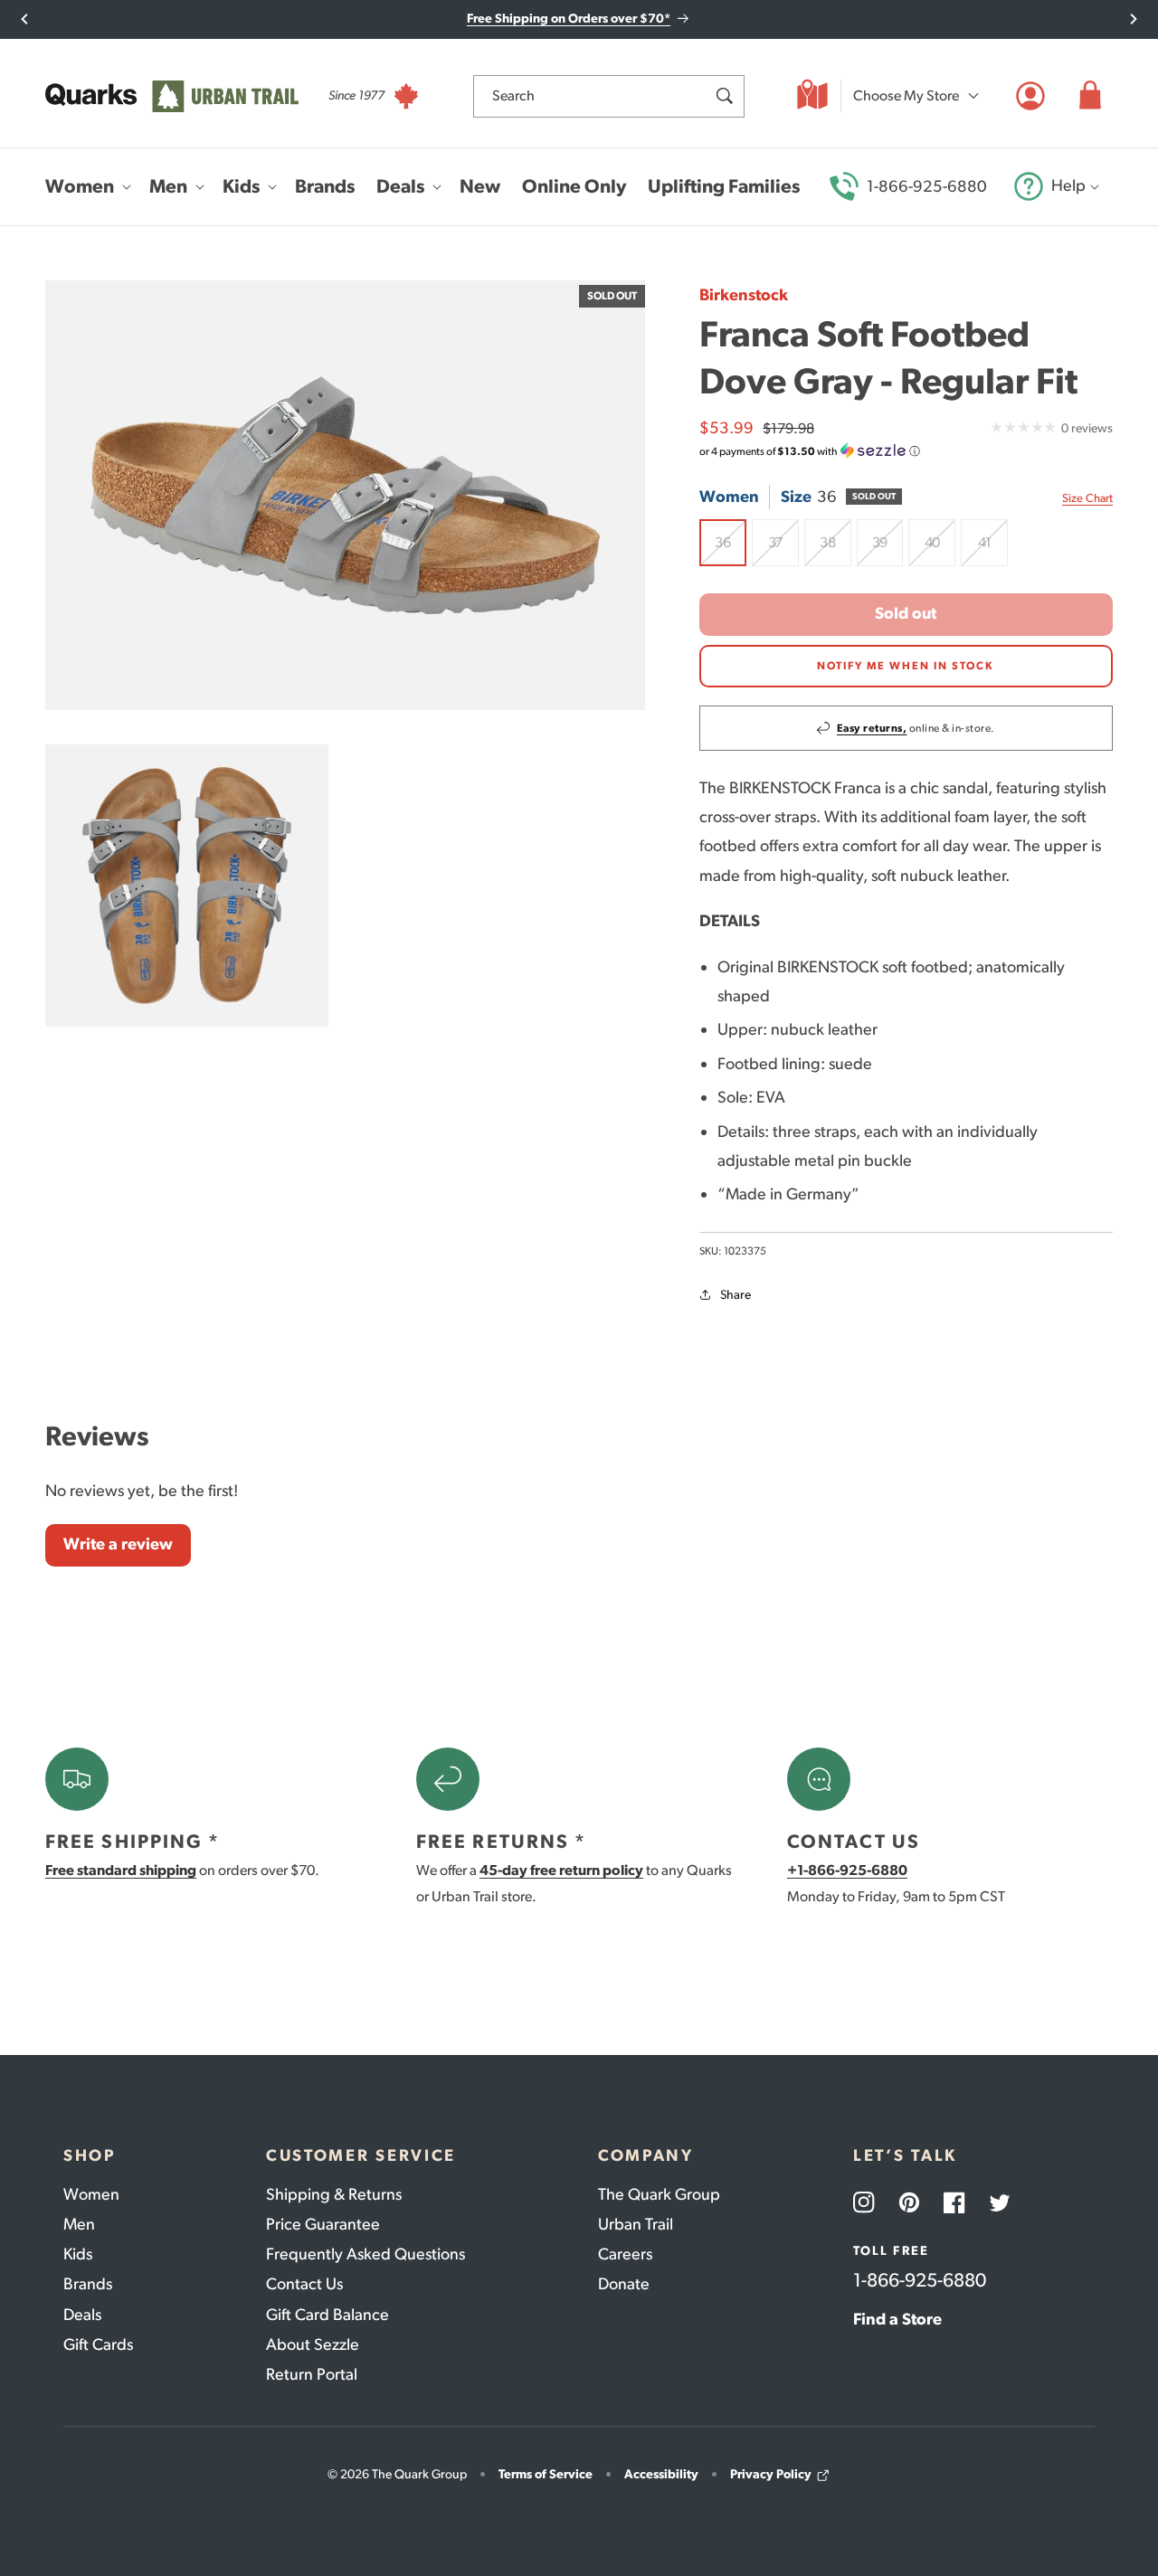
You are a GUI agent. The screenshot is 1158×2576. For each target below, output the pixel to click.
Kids (78, 2254)
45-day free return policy (561, 1870)
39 (888, 550)
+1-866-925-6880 (847, 1870)
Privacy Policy (771, 2474)
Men (79, 2224)
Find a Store (897, 2319)
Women (91, 2194)
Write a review (118, 1544)
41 (993, 550)
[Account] (1030, 96)
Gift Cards (98, 2344)
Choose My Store (906, 95)
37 (783, 550)
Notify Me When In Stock (906, 666)
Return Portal (312, 2374)
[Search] (724, 96)
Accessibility (661, 2474)
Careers (625, 2254)
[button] (1090, 96)
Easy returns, (872, 728)
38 (835, 550)
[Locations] (812, 96)
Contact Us (304, 2284)
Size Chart (1087, 498)
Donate (624, 2284)
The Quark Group (659, 2194)
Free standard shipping (121, 1870)
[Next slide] (1133, 19)
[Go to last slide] (25, 19)
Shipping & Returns (334, 2194)
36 (731, 550)
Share (736, 1295)
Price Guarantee (323, 2224)
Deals (82, 2315)
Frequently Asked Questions (365, 2254)
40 (940, 550)
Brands (88, 2284)
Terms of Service (546, 2474)
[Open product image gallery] (345, 495)
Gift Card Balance (327, 2315)
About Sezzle (313, 2344)
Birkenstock (744, 295)
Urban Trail (636, 2224)
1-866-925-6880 (927, 186)
